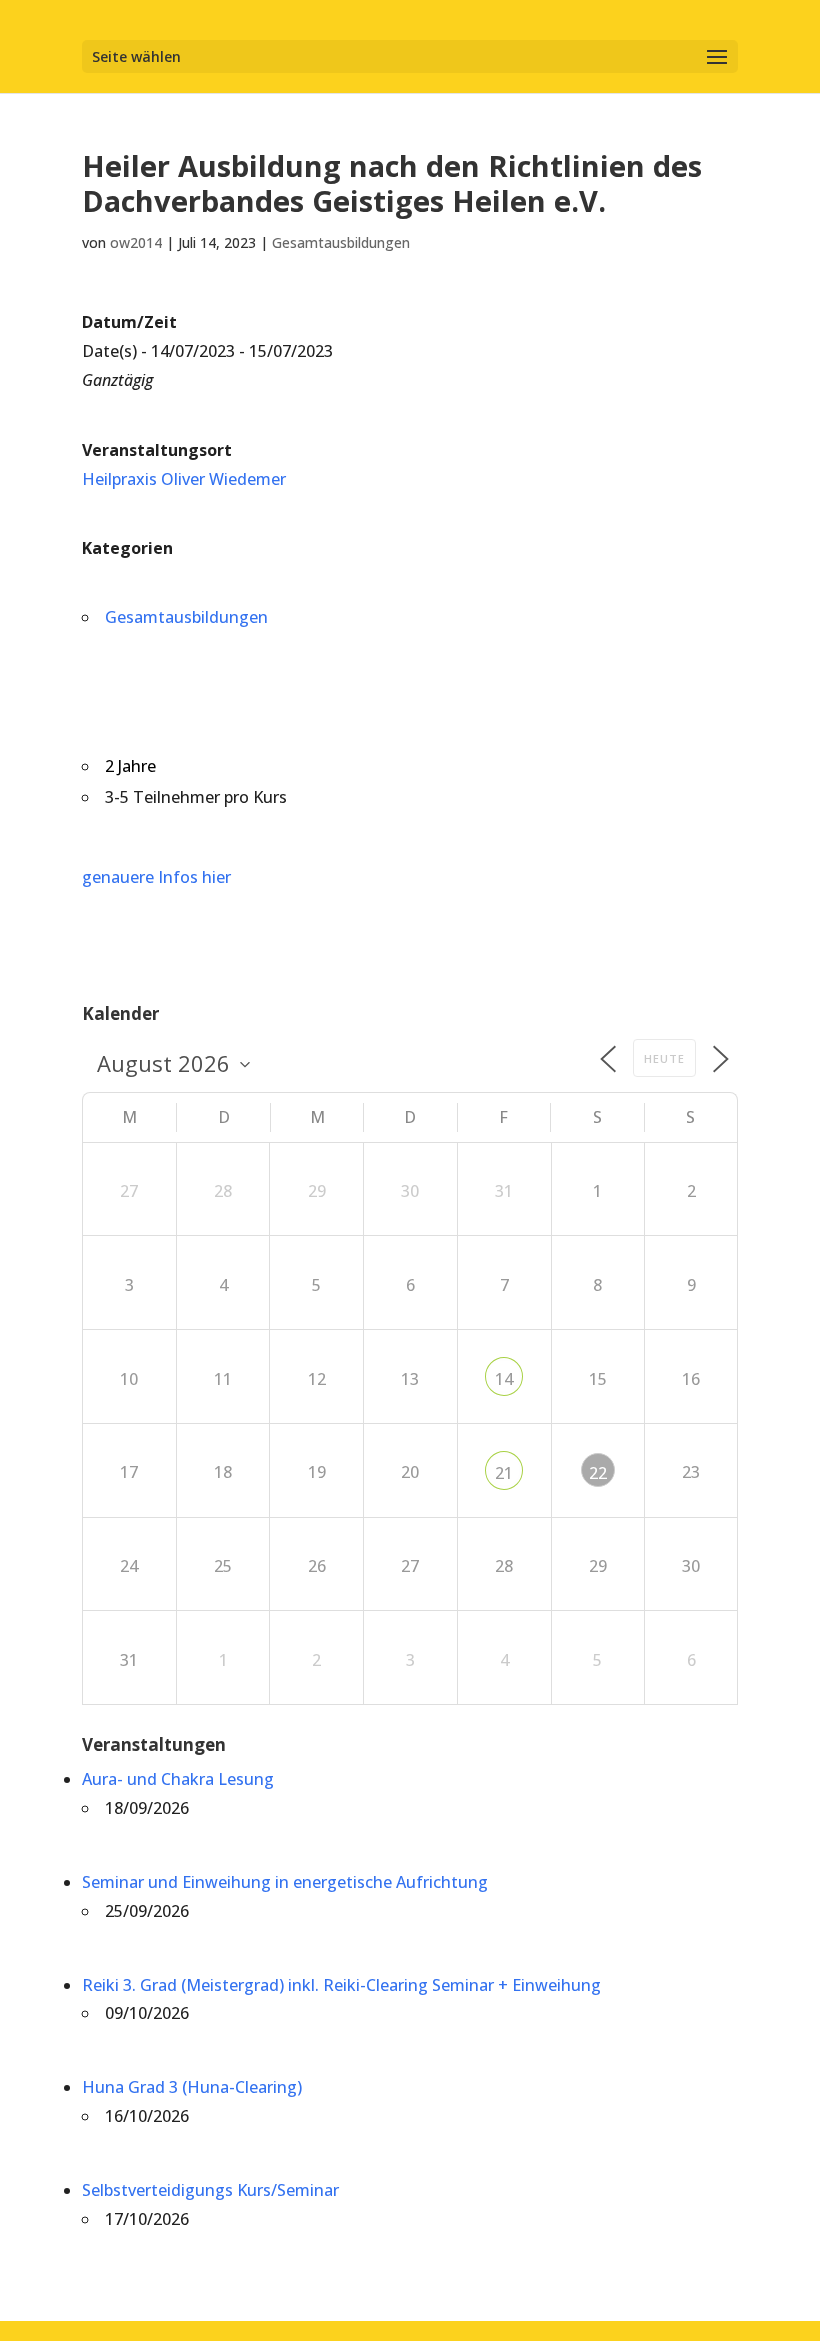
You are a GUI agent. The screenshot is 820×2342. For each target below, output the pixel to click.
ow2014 (136, 242)
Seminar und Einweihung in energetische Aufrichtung (285, 1882)
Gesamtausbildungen (341, 242)
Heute (664, 1058)
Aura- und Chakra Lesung (178, 1779)
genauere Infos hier (156, 877)
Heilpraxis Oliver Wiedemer (184, 479)
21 (504, 1473)
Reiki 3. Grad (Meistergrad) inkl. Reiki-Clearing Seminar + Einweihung (341, 1985)
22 (598, 1473)
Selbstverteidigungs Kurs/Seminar (210, 2190)
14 (504, 1379)
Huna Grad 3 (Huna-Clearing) (192, 2087)
